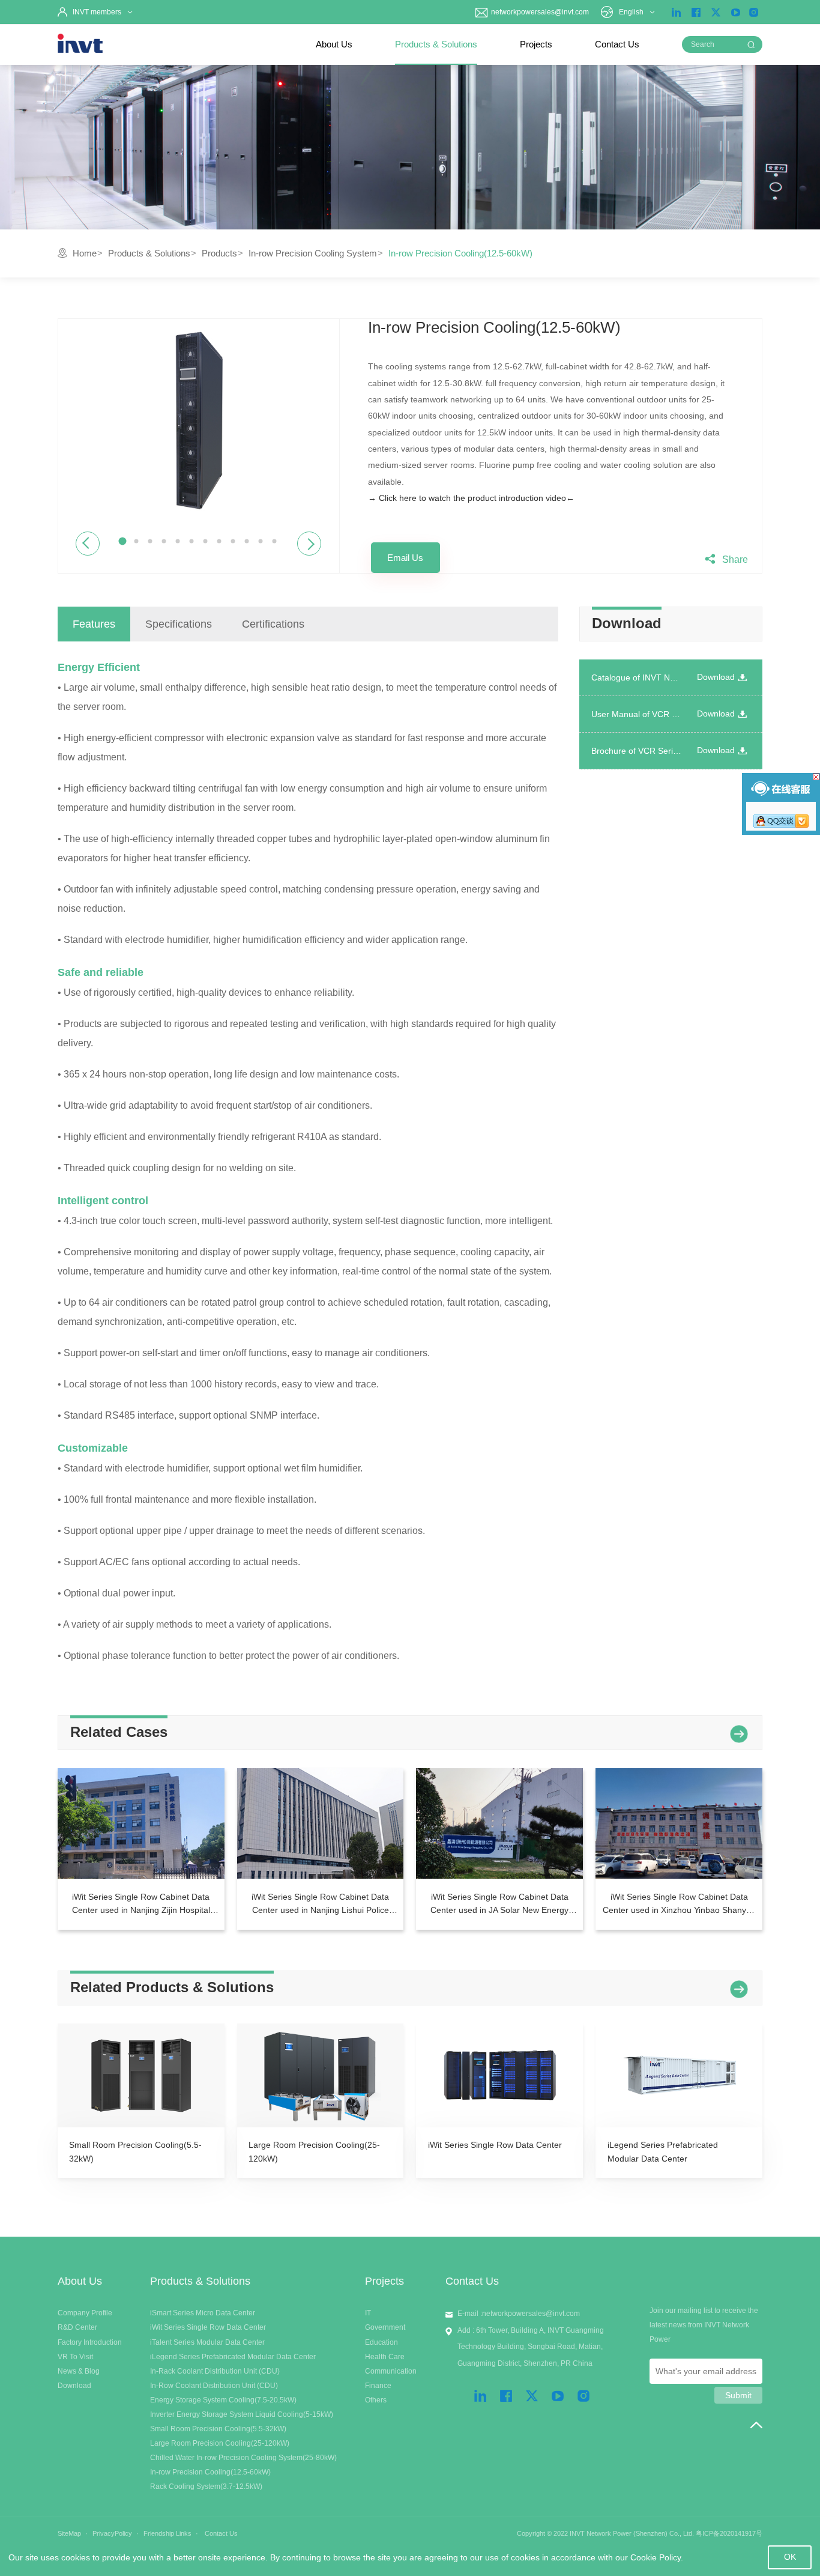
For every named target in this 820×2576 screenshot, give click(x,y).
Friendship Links (167, 2533)
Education (381, 2342)
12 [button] (275, 541)
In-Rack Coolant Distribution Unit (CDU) (215, 2371)
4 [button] (164, 541)
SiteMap (69, 2533)
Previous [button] (87, 543)
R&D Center (77, 2327)
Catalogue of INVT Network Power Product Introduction (637, 677)
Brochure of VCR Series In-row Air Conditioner (637, 751)
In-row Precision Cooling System (313, 253)
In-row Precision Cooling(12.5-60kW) (210, 2472)
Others (376, 2400)
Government (385, 2327)
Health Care (385, 2357)
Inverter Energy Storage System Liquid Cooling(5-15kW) (242, 2414)
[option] (199, 421)
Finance (378, 2386)
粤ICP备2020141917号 (729, 2533)
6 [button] (192, 541)
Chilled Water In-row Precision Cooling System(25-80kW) (243, 2458)
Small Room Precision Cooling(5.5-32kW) (218, 2429)
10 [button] (247, 541)
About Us (334, 44)
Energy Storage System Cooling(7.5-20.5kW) (223, 2400)
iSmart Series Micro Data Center (203, 2313)
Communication (391, 2371)
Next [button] (309, 543)
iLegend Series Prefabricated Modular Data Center (233, 2357)
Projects (536, 44)
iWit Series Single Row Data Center (208, 2327)
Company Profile (85, 2313)
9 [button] (233, 541)
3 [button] (150, 541)
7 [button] (206, 541)
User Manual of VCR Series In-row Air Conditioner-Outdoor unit (637, 714)
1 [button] (123, 541)
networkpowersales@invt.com (539, 12)
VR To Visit (75, 2357)
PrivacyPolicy (112, 2533)
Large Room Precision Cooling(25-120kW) (220, 2443)
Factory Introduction (90, 2342)
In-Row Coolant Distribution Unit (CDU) (214, 2386)
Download (716, 677)
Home (85, 253)
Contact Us (617, 44)
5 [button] (178, 541)
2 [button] (137, 541)
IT (368, 2313)
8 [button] (219, 541)
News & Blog (79, 2371)
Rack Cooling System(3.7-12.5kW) (206, 2487)
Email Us (405, 558)
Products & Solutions (436, 44)
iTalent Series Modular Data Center (207, 2342)
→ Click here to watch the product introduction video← (471, 498)
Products (219, 253)
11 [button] (261, 541)
